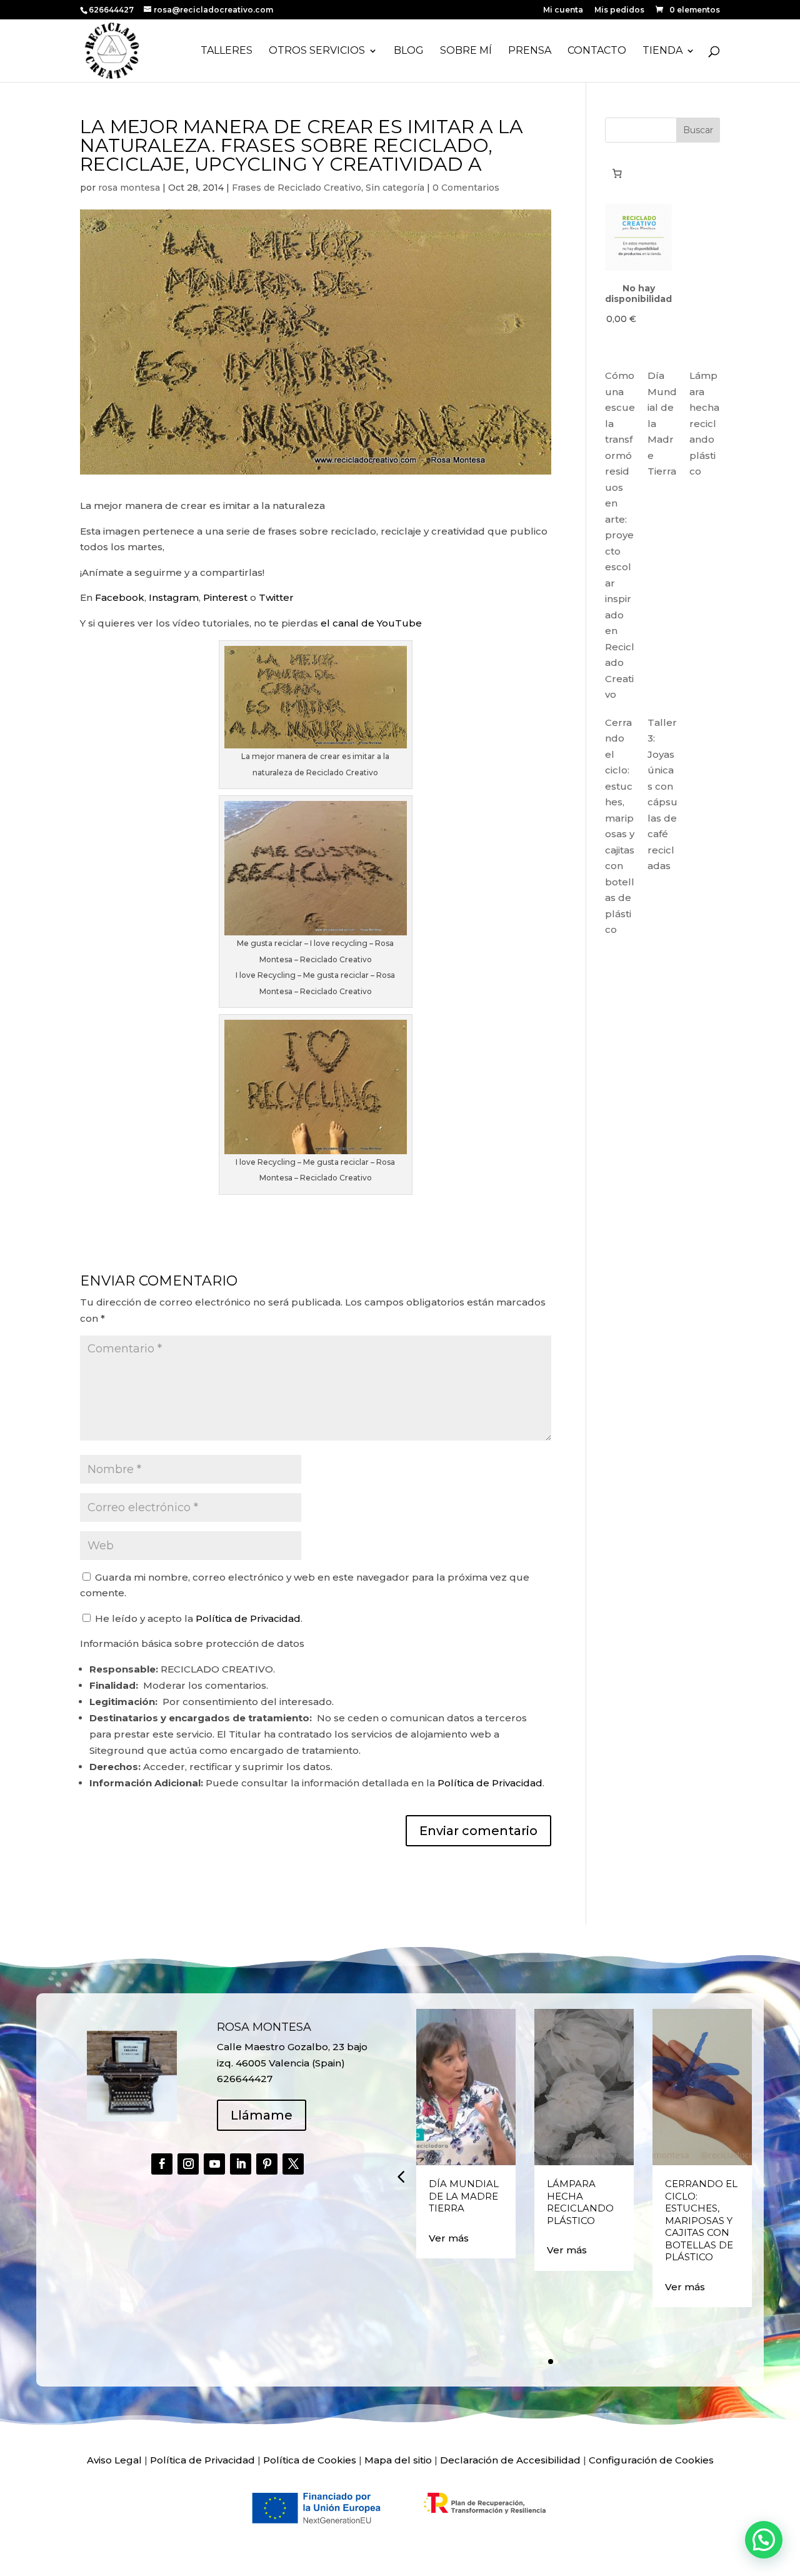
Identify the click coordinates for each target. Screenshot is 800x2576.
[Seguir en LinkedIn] (241, 2164)
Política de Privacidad (248, 1618)
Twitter (276, 597)
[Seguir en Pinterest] (267, 2164)
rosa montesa (129, 188)
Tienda (662, 51)
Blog (409, 51)
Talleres (227, 51)
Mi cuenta (563, 10)
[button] (401, 2176)
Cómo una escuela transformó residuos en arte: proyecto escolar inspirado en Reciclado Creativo (620, 535)
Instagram (174, 597)
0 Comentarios (466, 188)
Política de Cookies (310, 2460)
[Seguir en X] (293, 2164)
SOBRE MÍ (466, 51)
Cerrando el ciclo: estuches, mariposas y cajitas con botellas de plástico (701, 2220)
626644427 (112, 10)
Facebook (120, 597)
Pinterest (225, 597)
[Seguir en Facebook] (162, 2164)
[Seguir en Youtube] (214, 2164)
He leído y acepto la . (197, 1618)
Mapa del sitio (398, 2460)
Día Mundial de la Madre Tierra (464, 2196)
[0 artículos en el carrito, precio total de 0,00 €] (617, 173)
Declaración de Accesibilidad (510, 2460)
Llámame (262, 2115)
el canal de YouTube (371, 623)
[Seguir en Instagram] (188, 2164)
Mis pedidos (619, 10)
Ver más (449, 2238)
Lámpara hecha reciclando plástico (704, 423)
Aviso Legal (114, 2460)
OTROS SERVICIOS (317, 51)
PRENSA (530, 51)
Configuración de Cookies (651, 2460)
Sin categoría (395, 188)
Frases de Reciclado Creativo (297, 188)
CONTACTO (597, 51)
